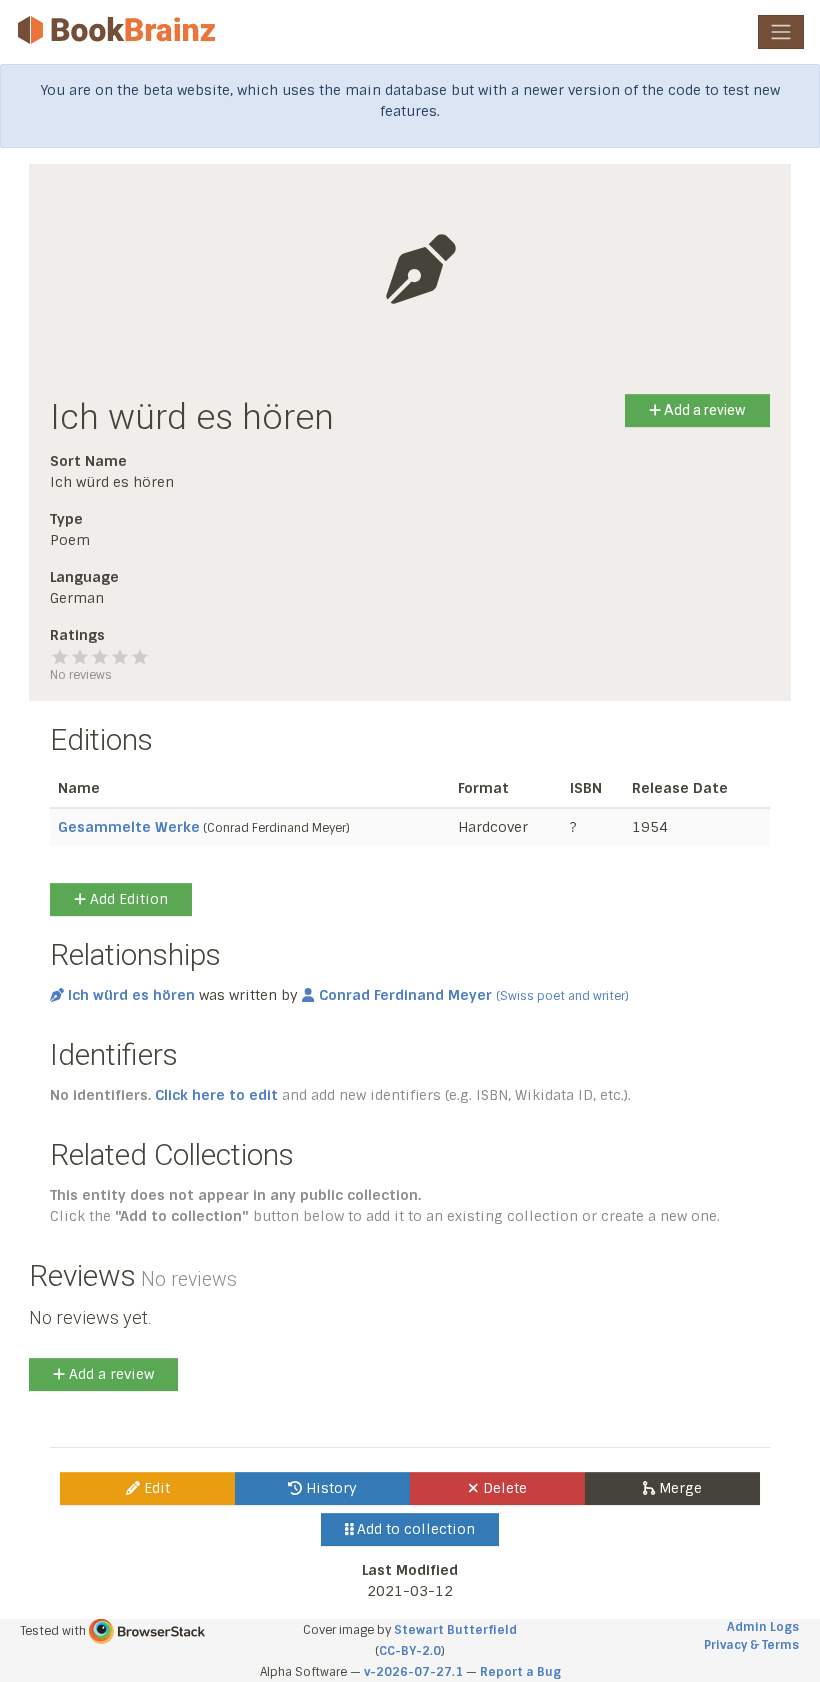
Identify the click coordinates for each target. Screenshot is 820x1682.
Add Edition (127, 899)
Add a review (703, 410)
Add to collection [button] (414, 1529)
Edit (155, 1488)
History (329, 1488)
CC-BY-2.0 (410, 1651)
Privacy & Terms (751, 1645)
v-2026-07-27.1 (413, 1672)
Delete (503, 1488)
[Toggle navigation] (781, 32)
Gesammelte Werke (129, 827)
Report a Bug (520, 1672)
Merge (678, 1488)
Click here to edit (216, 1095)
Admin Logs (763, 1627)
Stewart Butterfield (455, 1630)
